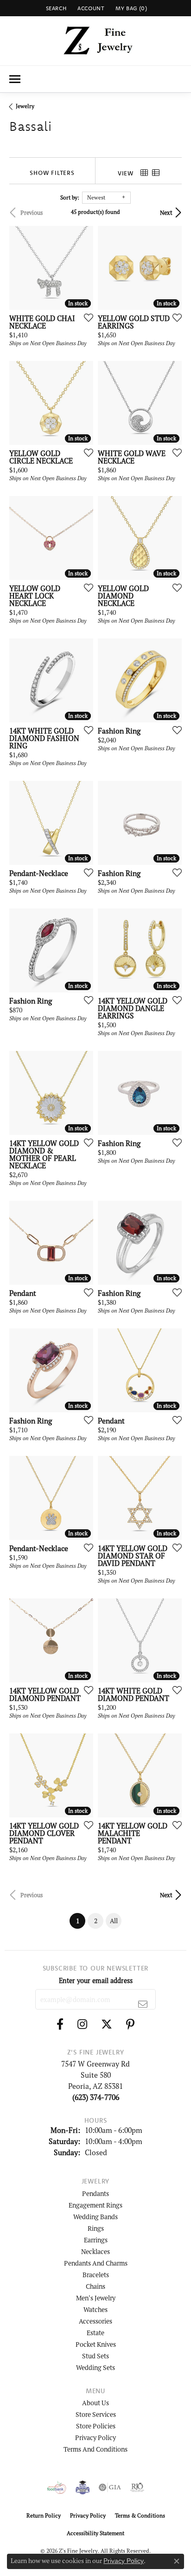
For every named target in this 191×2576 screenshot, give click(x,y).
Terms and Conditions (95, 2449)
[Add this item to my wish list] (86, 317)
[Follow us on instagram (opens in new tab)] (82, 2024)
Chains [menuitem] (95, 2286)
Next (166, 213)
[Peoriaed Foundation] (83, 2487)
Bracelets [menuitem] (96, 2275)
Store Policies (96, 2426)
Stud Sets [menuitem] (95, 2356)
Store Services (96, 2414)
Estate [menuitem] (95, 2333)
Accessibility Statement (95, 2533)
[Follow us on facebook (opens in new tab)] (60, 2024)
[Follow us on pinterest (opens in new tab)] (130, 2024)
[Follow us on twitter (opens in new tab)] (107, 2024)
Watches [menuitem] (95, 2309)
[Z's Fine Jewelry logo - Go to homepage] (96, 41)
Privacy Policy (95, 2438)
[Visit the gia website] (110, 2487)
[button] (55, 8)
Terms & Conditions (140, 2515)
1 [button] (81, 1921)
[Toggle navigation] (15, 79)
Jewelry (25, 106)
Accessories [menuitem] (95, 2321)
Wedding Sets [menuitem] (95, 2367)
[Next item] (83, 538)
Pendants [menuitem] (95, 2193)
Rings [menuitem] (96, 2228)
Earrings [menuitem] (96, 2240)
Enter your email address (96, 1980)
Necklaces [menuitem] (95, 2251)
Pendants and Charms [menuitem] (96, 2263)
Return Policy (44, 2515)
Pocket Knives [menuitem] (96, 2344)
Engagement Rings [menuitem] (95, 2205)
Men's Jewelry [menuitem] (96, 2298)
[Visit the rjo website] (137, 2487)
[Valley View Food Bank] (57, 2487)
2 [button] (96, 1921)
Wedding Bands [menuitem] (95, 2217)
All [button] (114, 1921)
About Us (95, 2403)
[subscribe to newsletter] (143, 2004)
